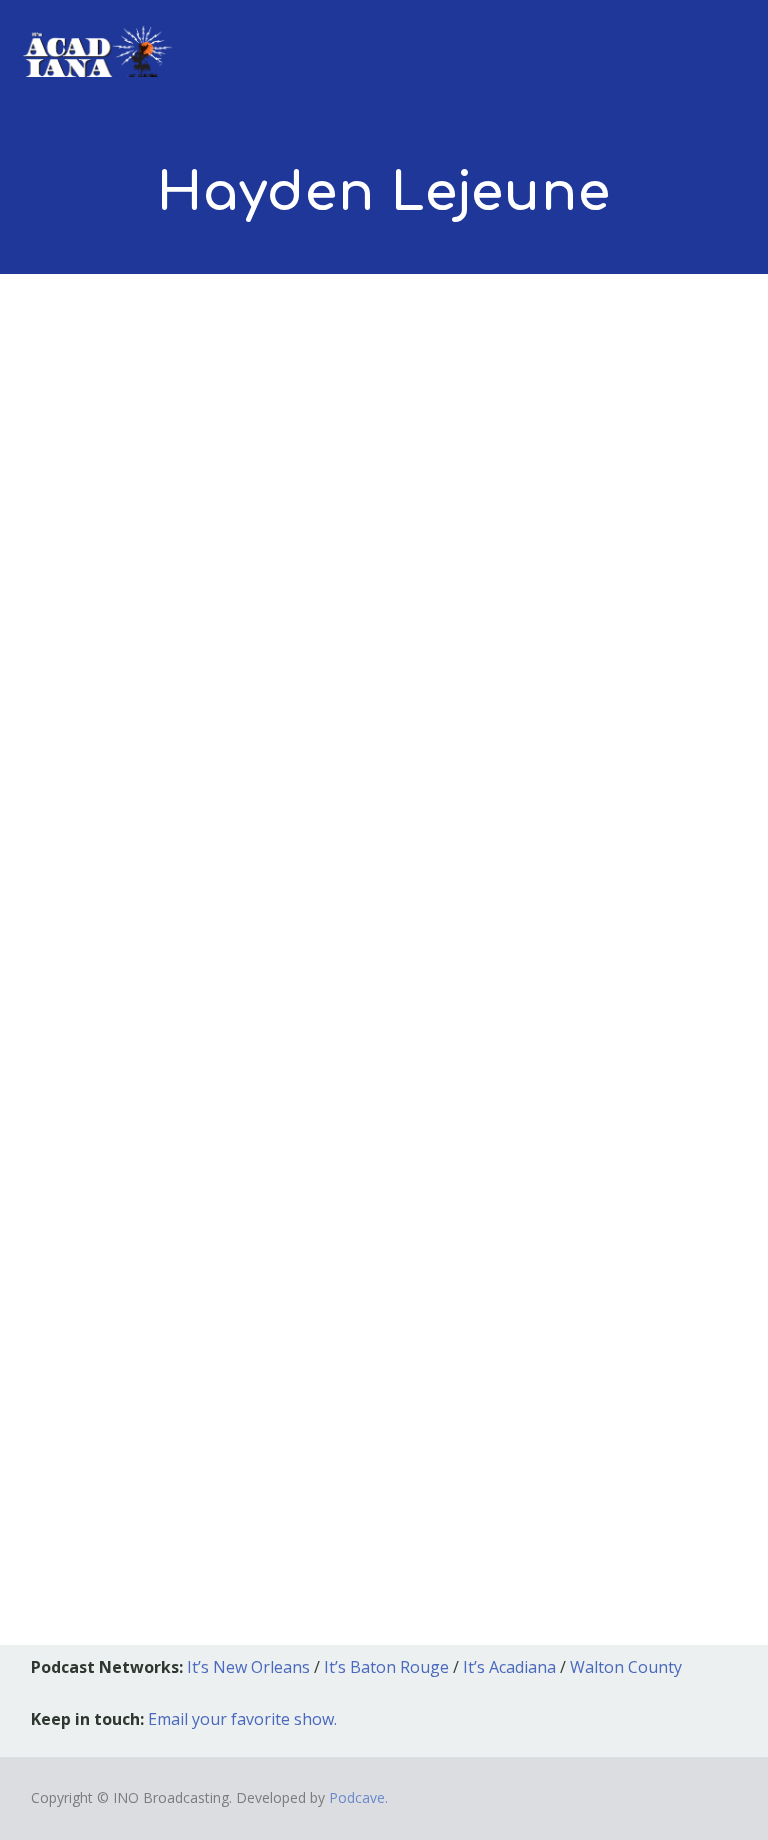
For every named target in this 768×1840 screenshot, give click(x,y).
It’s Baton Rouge (386, 1667)
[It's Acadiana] (98, 38)
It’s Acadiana (509, 1667)
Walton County (626, 1667)
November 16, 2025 (116, 1198)
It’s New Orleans (248, 1667)
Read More (92, 1456)
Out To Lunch (261, 1198)
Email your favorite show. (242, 1719)
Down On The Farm (163, 1169)
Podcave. (358, 1797)
